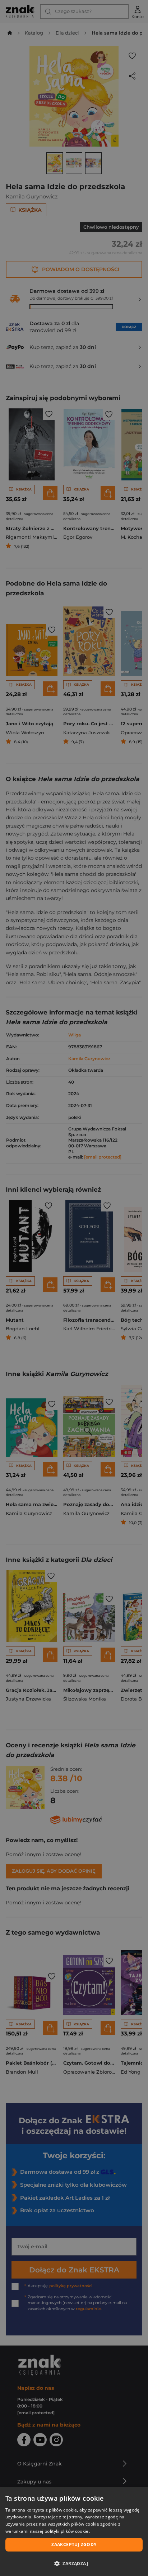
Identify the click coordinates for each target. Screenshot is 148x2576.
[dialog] (74, 2532)
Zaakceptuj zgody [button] (74, 2544)
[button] (74, 2563)
